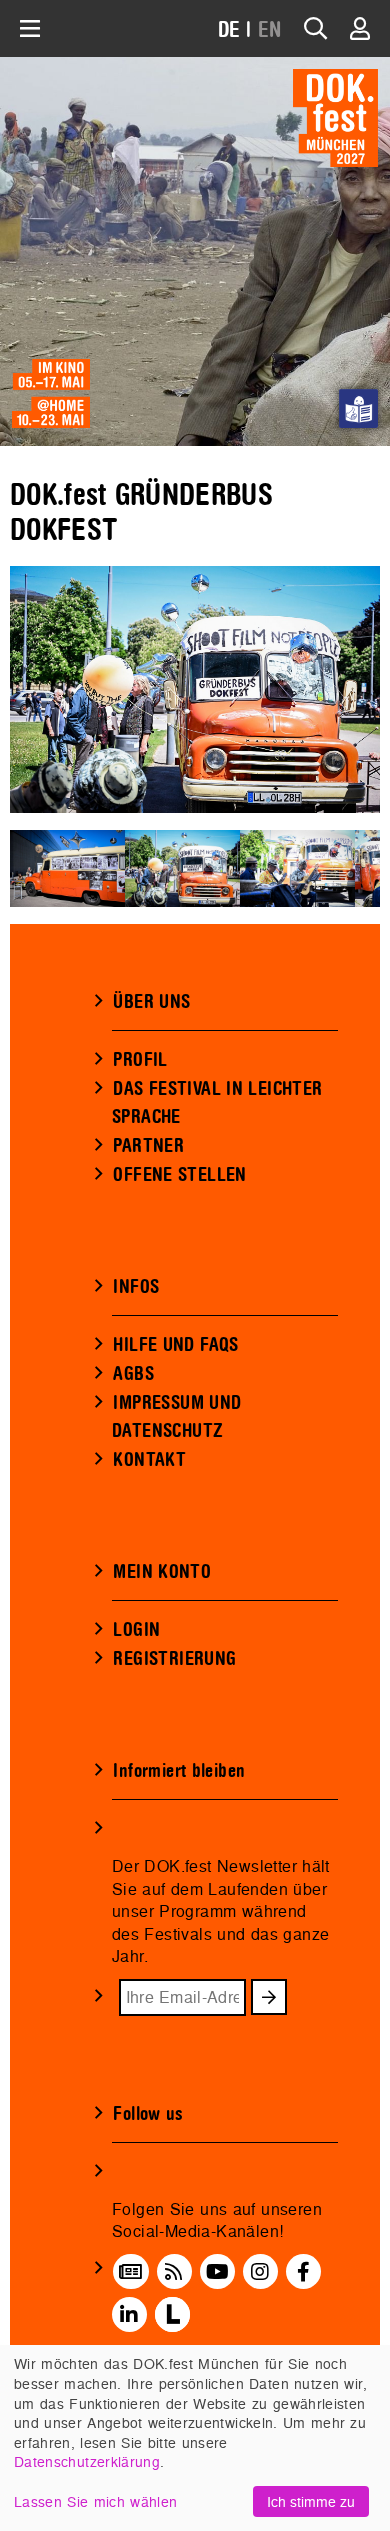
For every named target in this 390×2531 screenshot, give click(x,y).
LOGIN (136, 1630)
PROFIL (140, 1060)
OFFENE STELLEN (179, 1175)
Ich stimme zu (311, 2501)
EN (270, 30)
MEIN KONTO (162, 1572)
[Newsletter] (130, 2271)
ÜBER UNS (151, 1002)
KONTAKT (149, 1460)
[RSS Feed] (174, 2271)
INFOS (136, 1287)
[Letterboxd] (172, 2314)
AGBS (133, 1374)
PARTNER (148, 1146)
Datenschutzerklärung (87, 2461)
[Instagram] (260, 2271)
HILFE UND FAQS (175, 1345)
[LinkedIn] (129, 2315)
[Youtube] (217, 2271)
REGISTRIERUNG (174, 1659)
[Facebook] (303, 2271)
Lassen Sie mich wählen (95, 2501)
